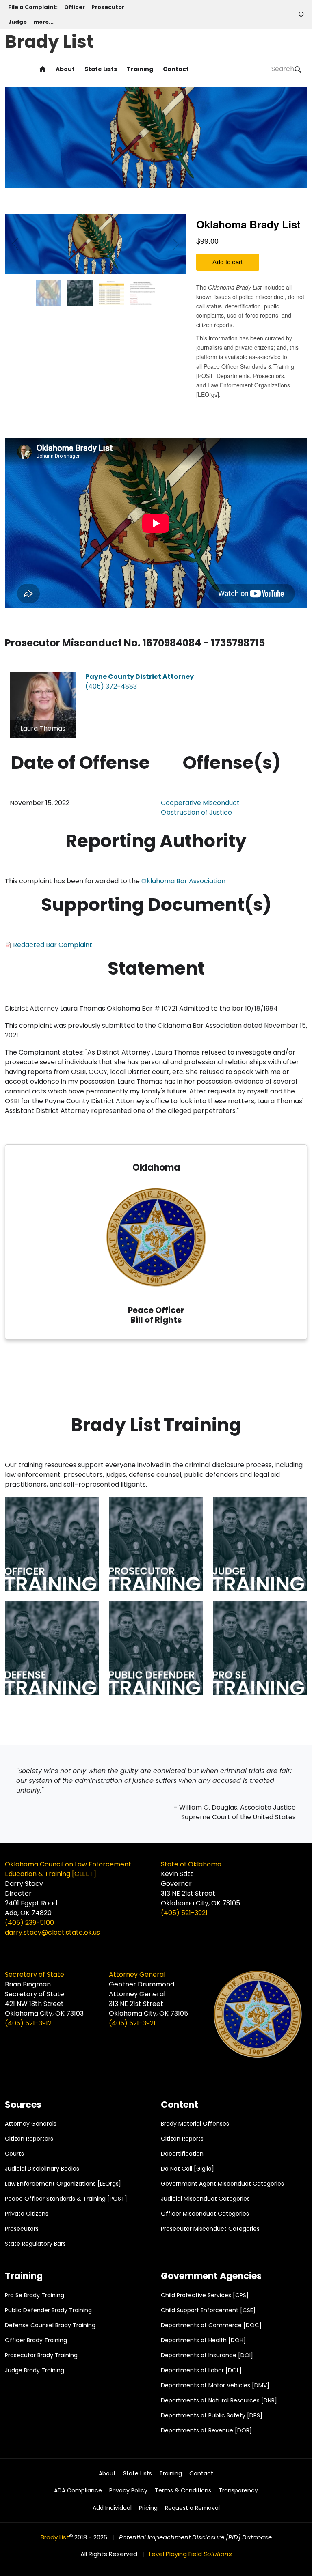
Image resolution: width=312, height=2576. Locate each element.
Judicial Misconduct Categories (205, 2199)
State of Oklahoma (191, 1864)
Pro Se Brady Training (35, 2295)
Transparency (238, 2491)
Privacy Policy (128, 2491)
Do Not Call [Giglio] (187, 2169)
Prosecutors (22, 2229)
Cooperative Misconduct (200, 803)
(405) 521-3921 (184, 1913)
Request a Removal (192, 2508)
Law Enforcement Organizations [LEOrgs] (63, 2184)
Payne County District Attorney (140, 677)
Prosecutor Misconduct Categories (210, 2229)
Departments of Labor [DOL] (201, 2370)
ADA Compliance (78, 2491)
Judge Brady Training (35, 2370)
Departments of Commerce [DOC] (211, 2325)
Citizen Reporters (29, 2139)
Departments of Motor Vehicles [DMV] (215, 2385)
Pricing (148, 2508)
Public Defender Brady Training (48, 2310)
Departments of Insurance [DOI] (207, 2355)
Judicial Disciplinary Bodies (42, 2169)
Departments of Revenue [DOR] (206, 2430)
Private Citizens (27, 2214)
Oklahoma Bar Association (183, 881)
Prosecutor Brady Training (41, 2355)
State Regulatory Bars (35, 2244)
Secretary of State (35, 1975)
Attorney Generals (31, 2124)
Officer (75, 7)
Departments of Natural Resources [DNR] (219, 2400)
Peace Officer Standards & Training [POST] (66, 2199)
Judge (17, 22)
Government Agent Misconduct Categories (222, 2184)
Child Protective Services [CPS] (205, 2295)
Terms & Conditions (183, 2491)
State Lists (101, 69)
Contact (176, 69)
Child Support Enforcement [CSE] (208, 2310)
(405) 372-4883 (111, 686)
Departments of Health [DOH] (203, 2340)
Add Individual (112, 2508)
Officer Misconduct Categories (205, 2214)
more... (43, 22)
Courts (14, 2154)
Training (140, 69)
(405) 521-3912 (28, 2023)
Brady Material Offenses (195, 2124)
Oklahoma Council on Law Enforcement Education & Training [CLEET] (68, 1869)
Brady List (49, 40)
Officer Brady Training (36, 2340)
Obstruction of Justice (196, 812)
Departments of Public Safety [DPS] (212, 2415)
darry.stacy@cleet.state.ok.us (52, 1932)
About (65, 69)
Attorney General (137, 1975)
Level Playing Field (191, 2554)
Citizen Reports (182, 2139)
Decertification (182, 2154)
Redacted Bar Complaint (53, 945)
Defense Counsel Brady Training (50, 2325)
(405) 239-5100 (29, 1923)
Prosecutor (108, 7)
